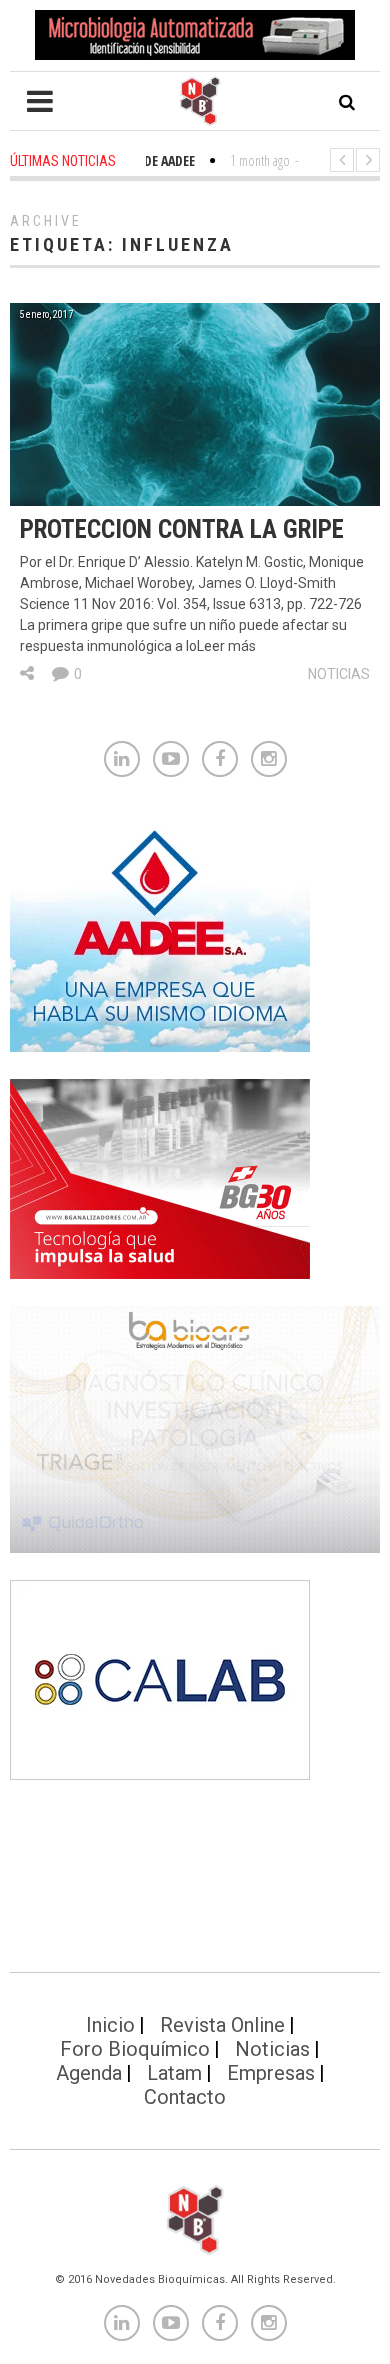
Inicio (110, 2025)
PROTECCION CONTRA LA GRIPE (182, 529)
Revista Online (222, 2025)
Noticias (339, 674)
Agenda (89, 2073)
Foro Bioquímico (135, 2049)
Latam (174, 2073)
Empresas (271, 2073)
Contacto (185, 2097)
